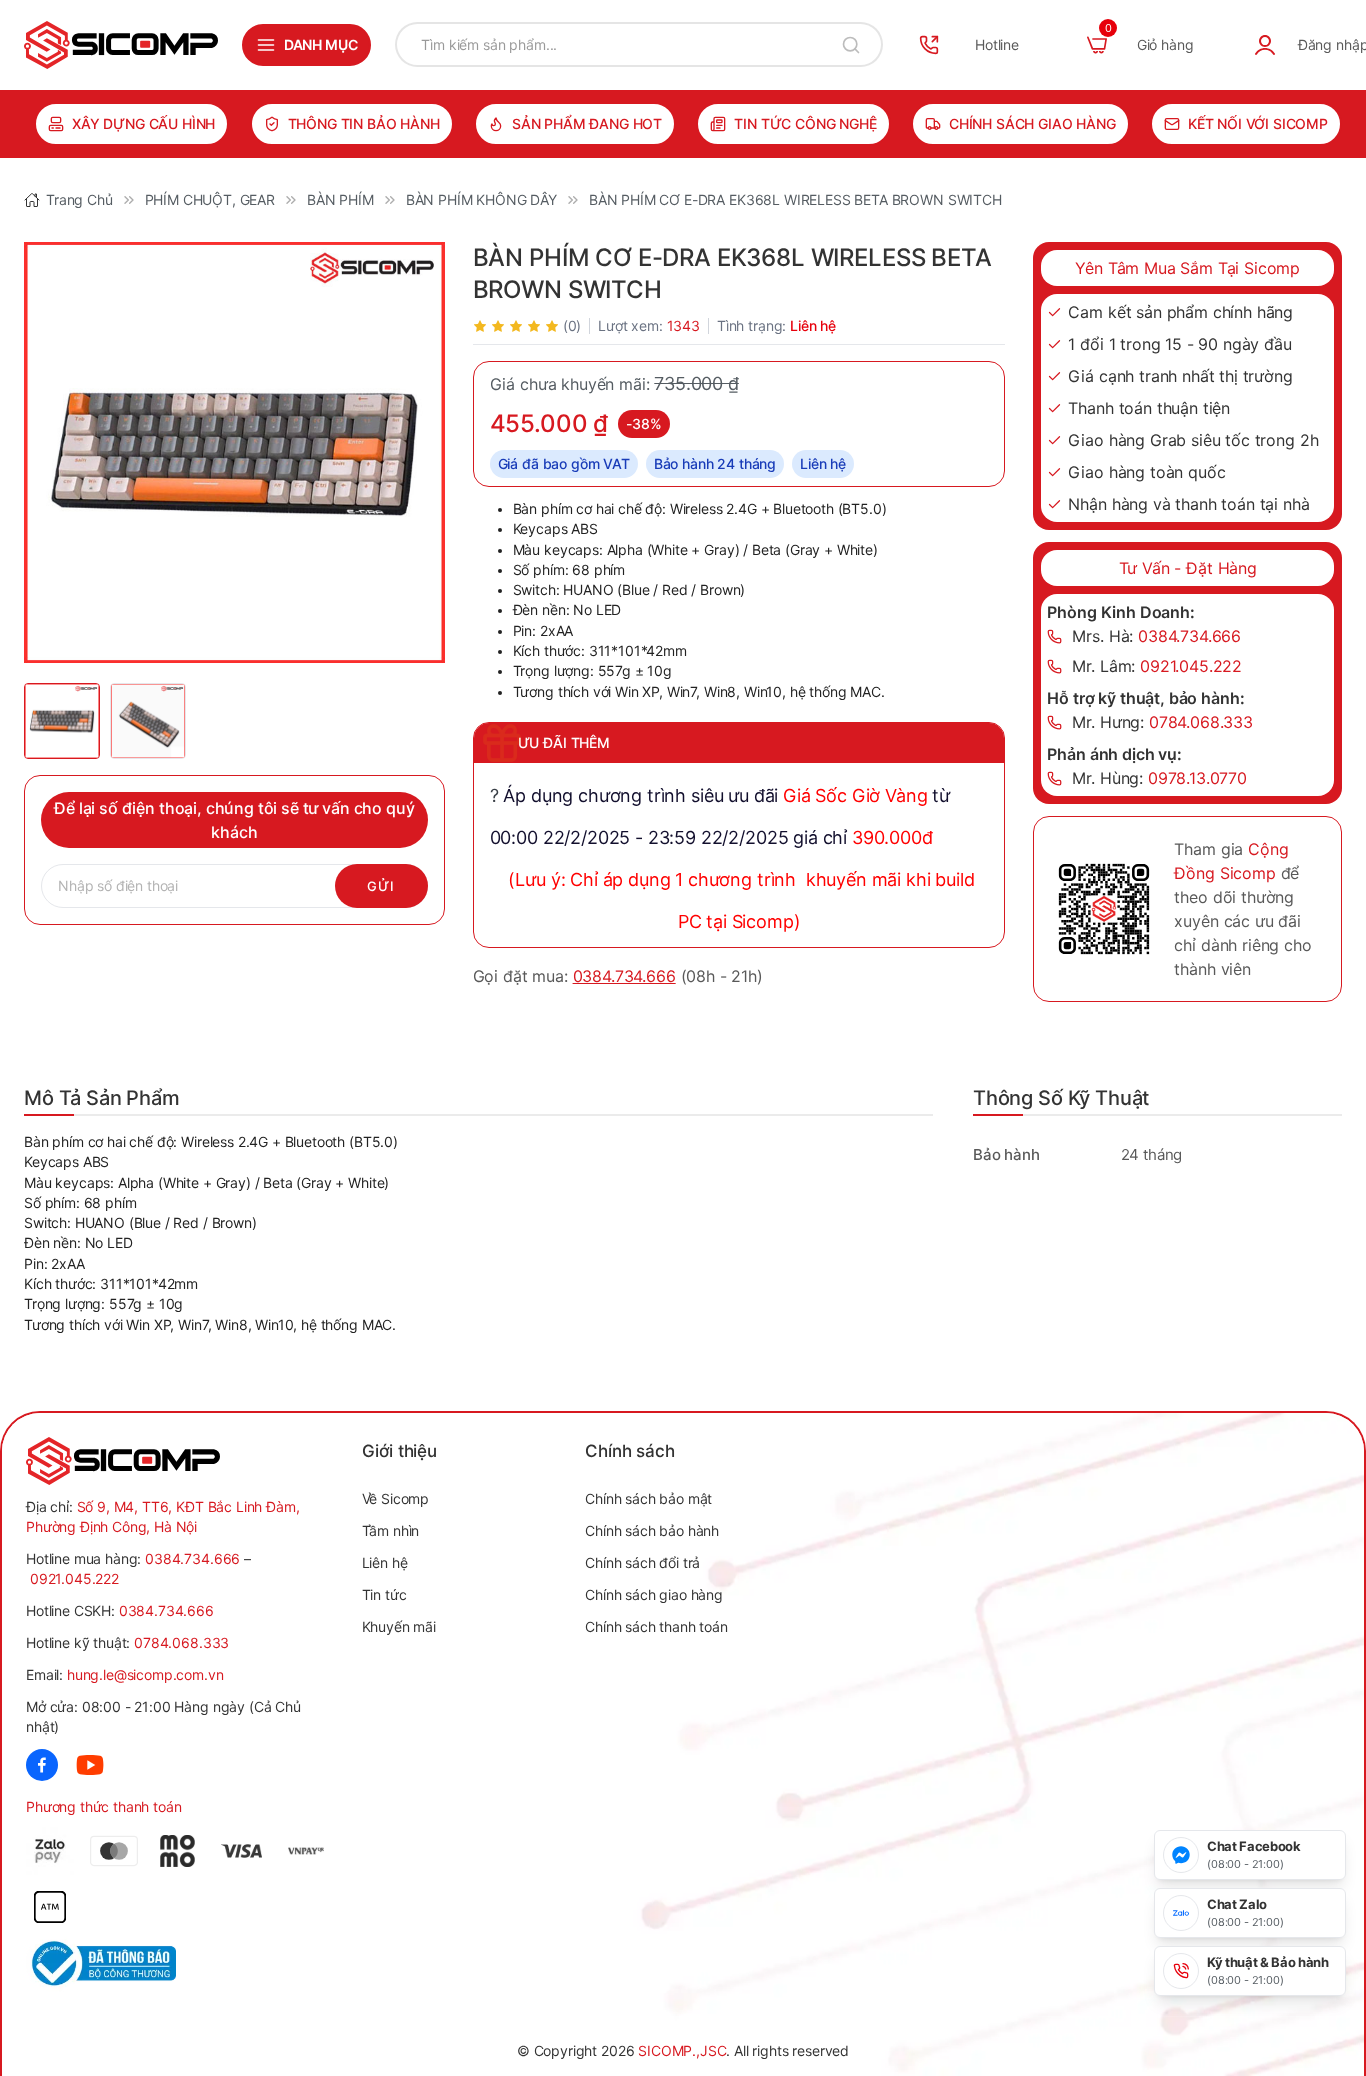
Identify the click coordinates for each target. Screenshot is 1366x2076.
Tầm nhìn (391, 1530)
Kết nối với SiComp (1258, 123)
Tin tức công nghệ (805, 123)
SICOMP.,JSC (682, 2050)
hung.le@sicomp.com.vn (145, 1674)
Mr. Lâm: (1157, 666)
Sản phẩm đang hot (587, 123)
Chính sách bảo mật (648, 1498)
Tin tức (384, 1594)
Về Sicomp (396, 1498)
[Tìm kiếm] (851, 44)
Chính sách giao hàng (1032, 123)
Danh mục (321, 44)
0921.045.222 (74, 1578)
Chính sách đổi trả (642, 1562)
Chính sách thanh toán (656, 1626)
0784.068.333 (181, 1642)
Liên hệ (385, 1562)
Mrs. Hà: (1156, 636)
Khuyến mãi (399, 1626)
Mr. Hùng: (1159, 778)
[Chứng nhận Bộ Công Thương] (103, 1963)
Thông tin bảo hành (364, 123)
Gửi (381, 886)
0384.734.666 (624, 976)
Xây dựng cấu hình (143, 123)
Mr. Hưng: (1162, 722)
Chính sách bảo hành (652, 1530)
